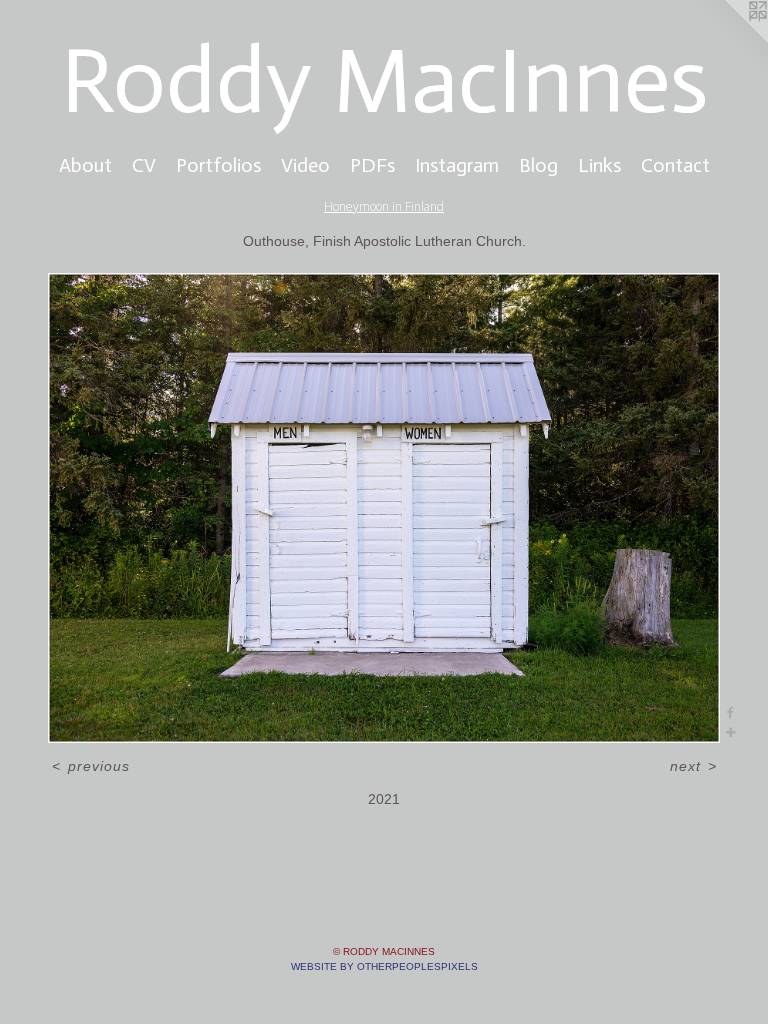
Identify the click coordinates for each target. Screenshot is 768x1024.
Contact (675, 165)
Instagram (457, 165)
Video (305, 165)
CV (144, 165)
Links (599, 165)
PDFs (372, 165)
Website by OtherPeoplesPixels (384, 966)
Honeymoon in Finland (384, 206)
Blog (538, 165)
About (85, 165)
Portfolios (218, 165)
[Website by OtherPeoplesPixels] (728, 40)
